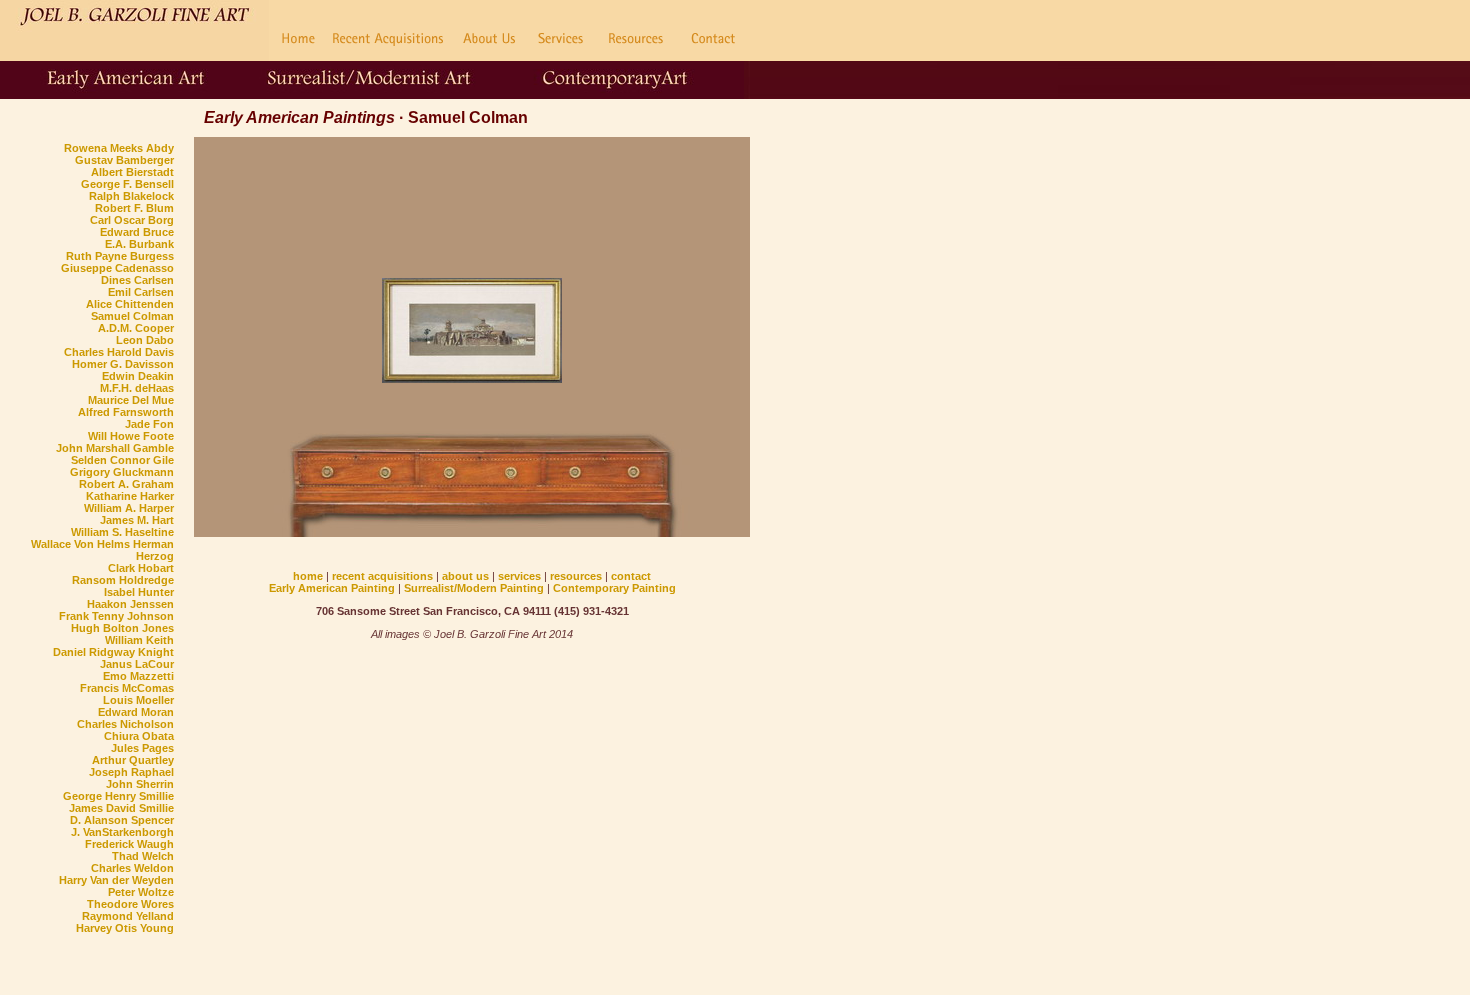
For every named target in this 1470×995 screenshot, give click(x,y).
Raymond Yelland (128, 916)
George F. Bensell (127, 184)
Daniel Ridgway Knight (113, 652)
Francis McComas (127, 688)
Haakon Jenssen (130, 604)
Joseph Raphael (131, 772)
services (519, 576)
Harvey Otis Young (125, 928)
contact (631, 576)
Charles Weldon (132, 868)
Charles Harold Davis (119, 352)
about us (467, 576)
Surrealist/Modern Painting (474, 588)
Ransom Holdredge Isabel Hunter (123, 586)
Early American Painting (332, 588)
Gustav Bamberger (124, 160)
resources (576, 576)
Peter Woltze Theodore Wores (130, 898)
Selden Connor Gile (122, 460)
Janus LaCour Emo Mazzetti (137, 670)
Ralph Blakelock (131, 196)
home (308, 576)
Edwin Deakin (138, 376)
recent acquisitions (382, 576)
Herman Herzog (153, 550)
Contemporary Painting (614, 588)
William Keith (139, 640)
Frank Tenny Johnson (116, 616)
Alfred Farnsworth (126, 412)
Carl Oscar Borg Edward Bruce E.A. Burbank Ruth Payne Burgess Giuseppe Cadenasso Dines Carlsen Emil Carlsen (117, 256)
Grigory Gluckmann (122, 472)
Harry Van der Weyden (116, 880)
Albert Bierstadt (132, 172)
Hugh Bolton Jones (122, 628)
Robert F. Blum (134, 208)
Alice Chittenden (130, 304)
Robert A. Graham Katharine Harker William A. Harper (126, 496)
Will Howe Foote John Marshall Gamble (115, 442)
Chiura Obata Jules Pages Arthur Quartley (133, 748)
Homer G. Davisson (123, 364)
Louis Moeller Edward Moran (136, 706)
